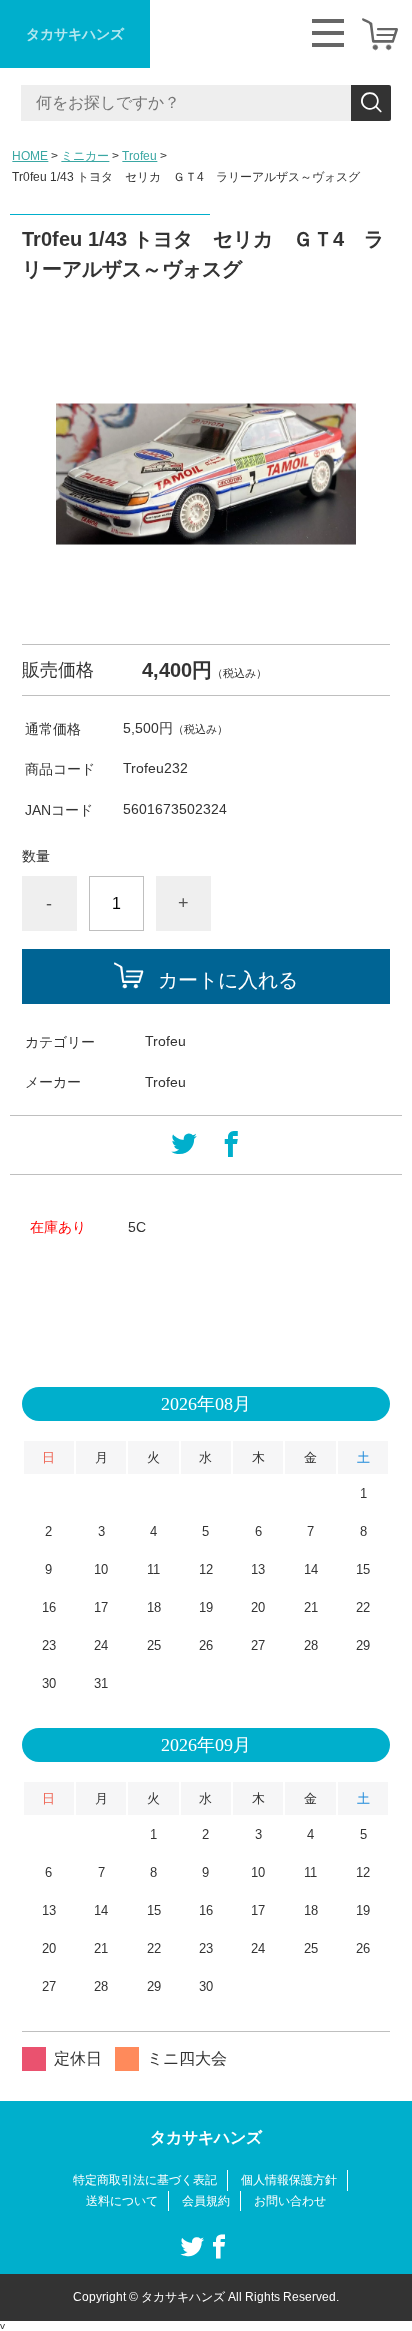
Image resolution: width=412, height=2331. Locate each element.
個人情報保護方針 (289, 2180)
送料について (122, 2201)
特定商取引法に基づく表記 (145, 2180)
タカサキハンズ (75, 34)
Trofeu (139, 156)
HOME (30, 156)
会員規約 (206, 2201)
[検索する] (371, 103)
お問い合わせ (290, 2201)
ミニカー (85, 156)
